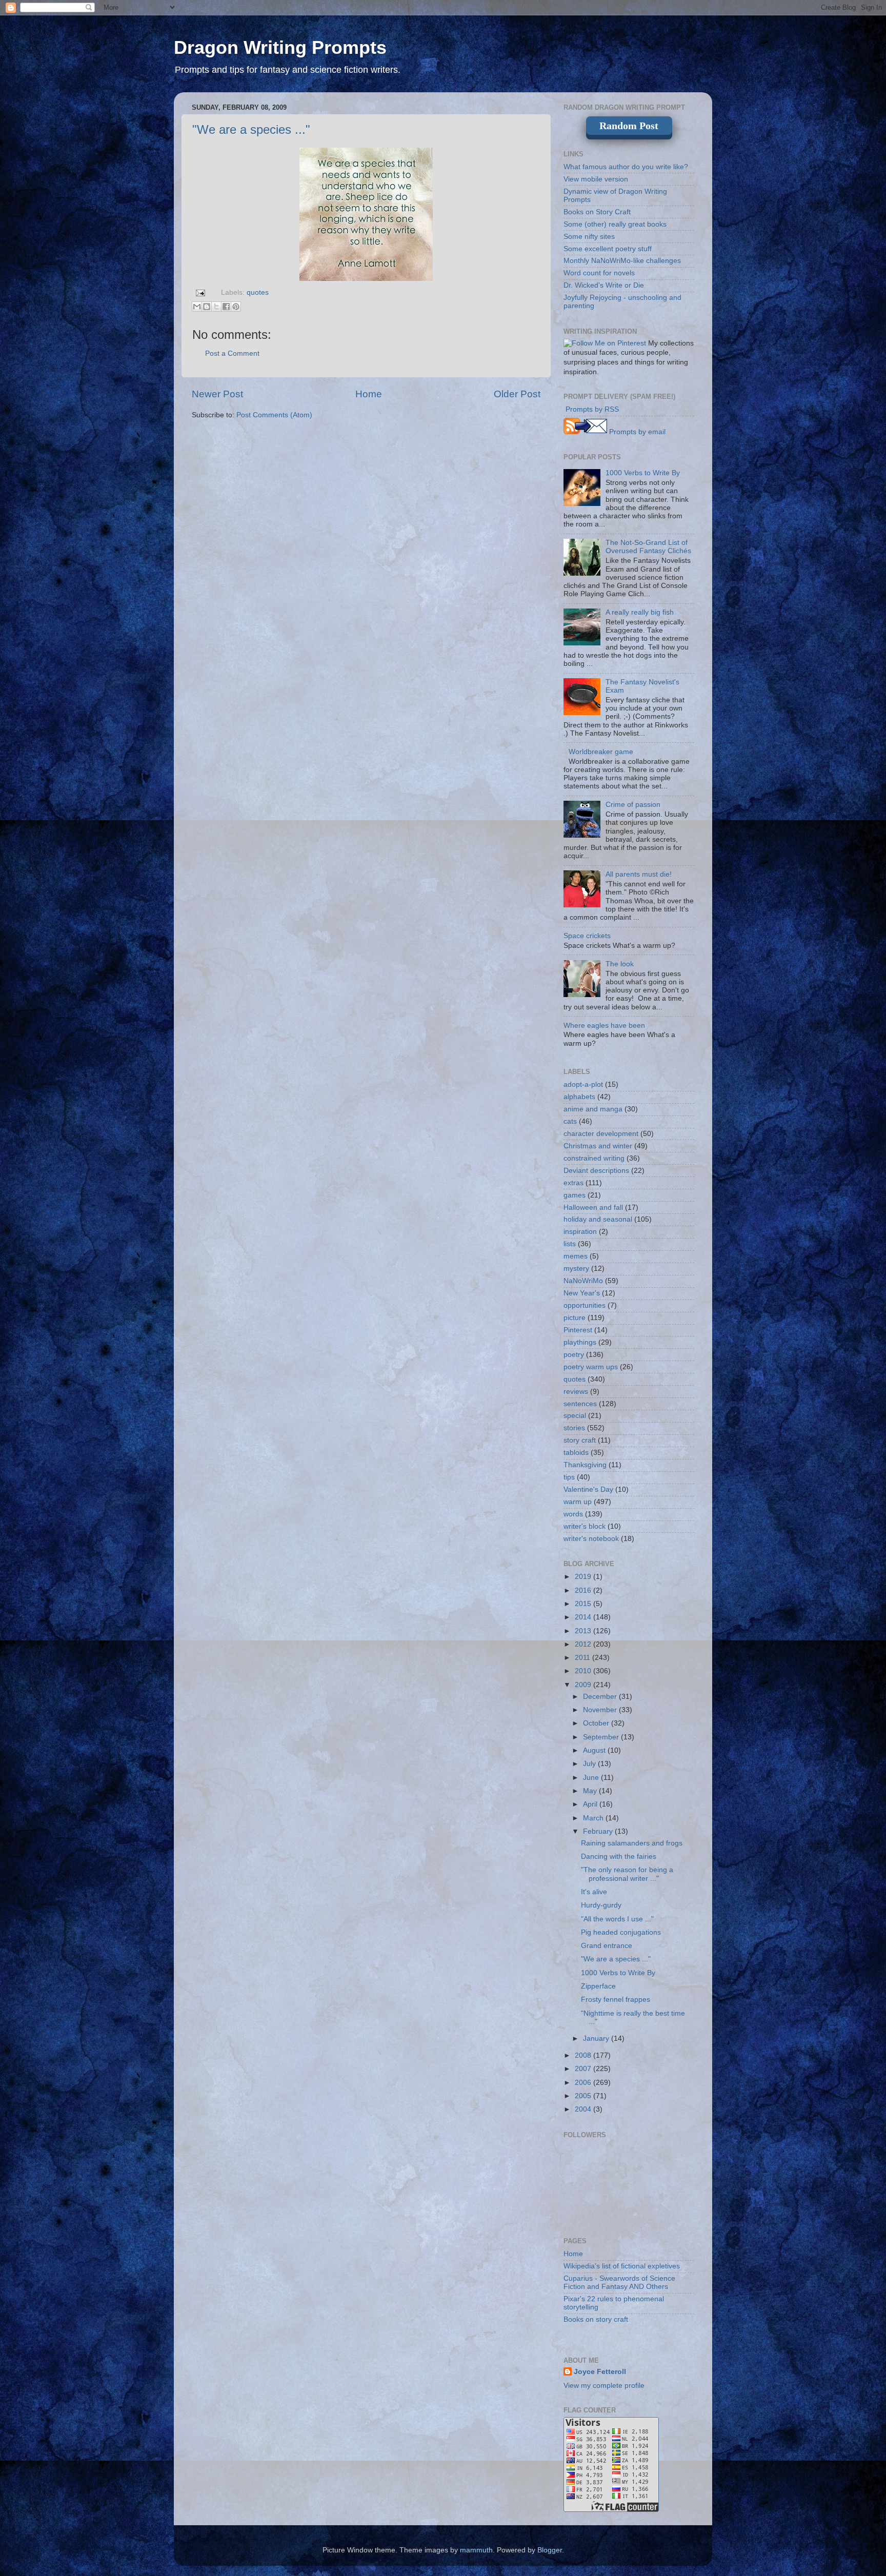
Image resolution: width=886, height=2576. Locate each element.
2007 (584, 2069)
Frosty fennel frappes (616, 2000)
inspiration (580, 1232)
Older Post (517, 394)
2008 (584, 2055)
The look (620, 964)
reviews (576, 1392)
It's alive (594, 1892)
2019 (584, 1577)
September (602, 1737)
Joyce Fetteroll (600, 2372)
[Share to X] (216, 307)
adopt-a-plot (583, 1084)
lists (570, 1244)
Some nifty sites (589, 237)
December (601, 1697)
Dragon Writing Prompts (280, 47)
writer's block (585, 1526)
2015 (584, 1604)
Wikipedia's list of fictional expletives (622, 2266)
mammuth (476, 2550)
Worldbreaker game (601, 752)
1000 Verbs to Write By (643, 473)
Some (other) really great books (615, 224)
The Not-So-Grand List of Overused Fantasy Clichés (648, 547)
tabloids (576, 1453)
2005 (584, 2096)
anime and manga (593, 1109)
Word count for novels (599, 273)
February (599, 1831)
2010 (584, 1671)
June (592, 1778)
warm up (578, 1502)
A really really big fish (640, 612)
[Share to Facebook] (226, 307)
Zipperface (598, 1986)
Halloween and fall (593, 1208)
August (595, 1750)
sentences (580, 1404)
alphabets (579, 1097)
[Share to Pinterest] (236, 307)
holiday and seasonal (598, 1219)
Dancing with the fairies (619, 1857)
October (597, 1723)
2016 (584, 1590)
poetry (574, 1355)
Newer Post (217, 394)
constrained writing (594, 1158)
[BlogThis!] (207, 307)
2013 (584, 1631)
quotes (258, 292)
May (591, 1791)
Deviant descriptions (596, 1171)
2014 (584, 1617)
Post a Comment (232, 353)
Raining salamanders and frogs (632, 1843)
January (597, 2039)
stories (574, 1428)
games (575, 1195)
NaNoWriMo (583, 1281)
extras (573, 1183)
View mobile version (596, 179)
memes (576, 1256)
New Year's (582, 1293)
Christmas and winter (598, 1146)
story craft (580, 1440)
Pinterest (578, 1330)
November (601, 1710)
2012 (584, 1644)
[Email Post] (200, 292)
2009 (584, 1685)
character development (601, 1134)
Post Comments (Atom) (274, 415)
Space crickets (587, 936)
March (594, 1818)
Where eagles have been (604, 1026)
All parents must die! (639, 874)
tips (569, 1477)
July (590, 1764)
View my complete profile (604, 2386)
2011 (583, 1658)
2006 (584, 2083)
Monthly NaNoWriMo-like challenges (622, 261)
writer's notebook (591, 1539)
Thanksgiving (585, 1465)
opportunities (585, 1305)
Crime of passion (633, 805)
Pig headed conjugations (621, 1932)
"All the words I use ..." (617, 1919)
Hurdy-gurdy (601, 1905)
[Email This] (197, 307)
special (575, 1416)
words (573, 1514)
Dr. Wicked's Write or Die (604, 285)
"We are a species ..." (251, 129)
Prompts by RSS (591, 409)
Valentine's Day (588, 1489)
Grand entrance (607, 1946)
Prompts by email (636, 432)
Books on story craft (596, 2319)
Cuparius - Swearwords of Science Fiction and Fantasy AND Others (619, 2283)
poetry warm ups (591, 1367)
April (591, 1804)
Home (369, 394)
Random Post (629, 126)
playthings (580, 1342)
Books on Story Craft (597, 212)
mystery (576, 1269)
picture (575, 1318)
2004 (584, 2109)
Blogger (550, 2550)
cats (570, 1121)
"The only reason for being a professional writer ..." (627, 1874)
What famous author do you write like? (626, 167)
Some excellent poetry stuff (608, 249)
